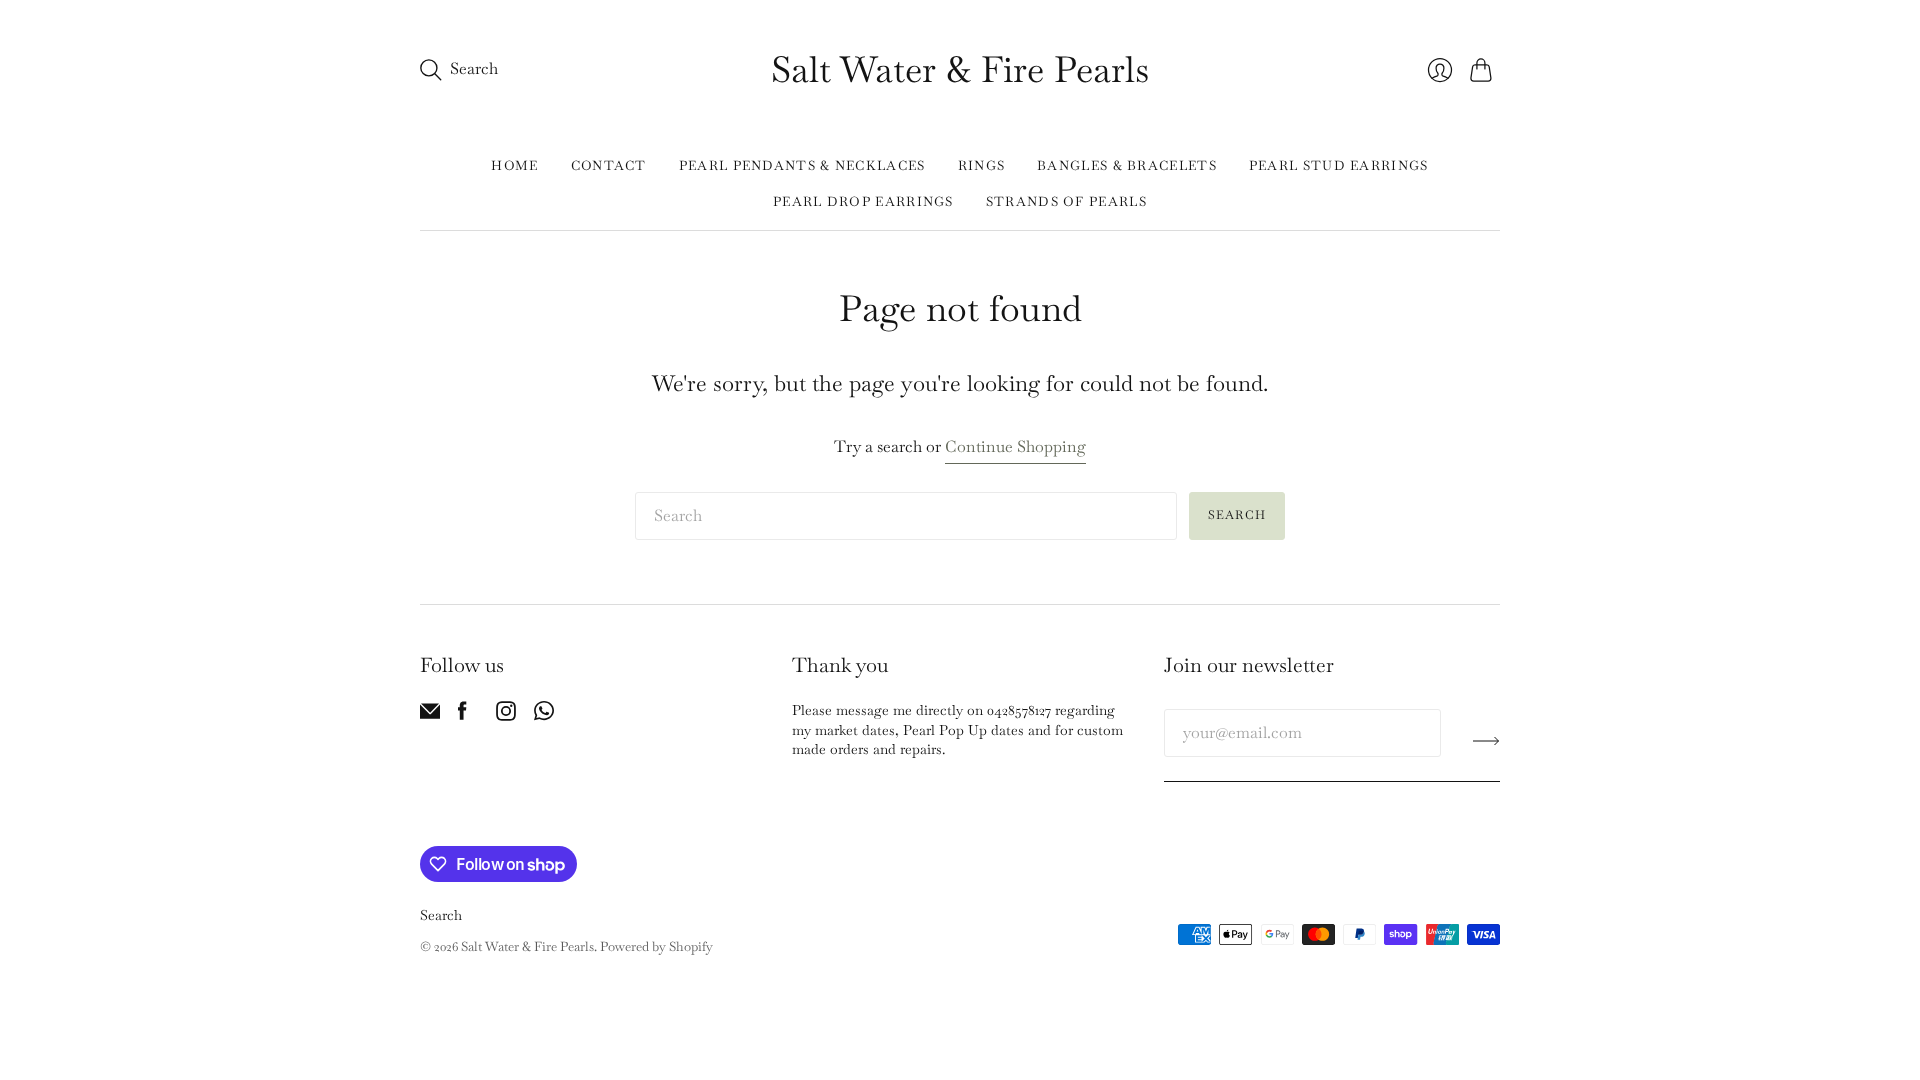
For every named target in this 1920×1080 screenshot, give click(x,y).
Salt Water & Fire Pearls (960, 69)
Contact (609, 165)
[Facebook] (462, 715)
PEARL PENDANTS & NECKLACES (802, 165)
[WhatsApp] (544, 715)
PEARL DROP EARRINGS (863, 201)
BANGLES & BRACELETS (1127, 165)
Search (1237, 515)
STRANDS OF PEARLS (1066, 201)
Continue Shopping (1015, 446)
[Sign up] (1486, 741)
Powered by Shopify (656, 946)
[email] (430, 715)
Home (514, 165)
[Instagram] (506, 715)
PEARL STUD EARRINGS (1339, 165)
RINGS (982, 165)
